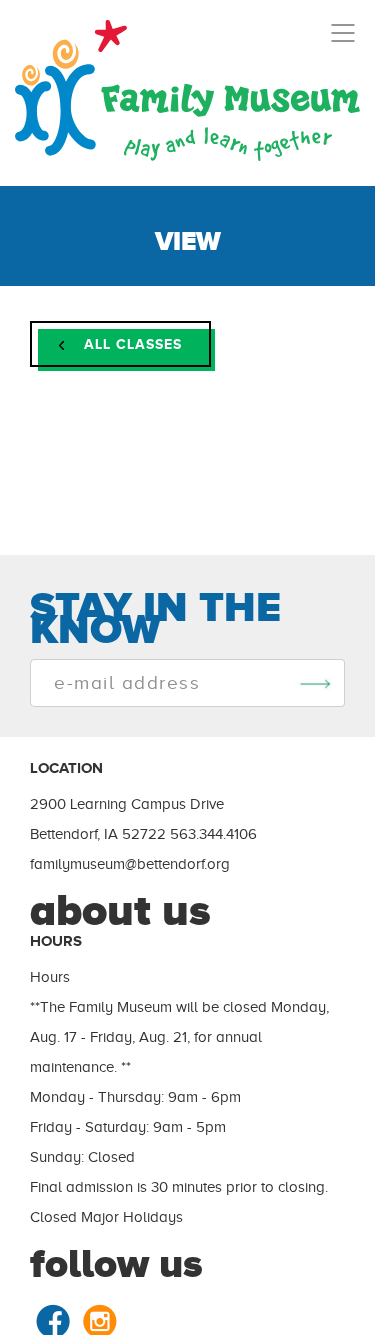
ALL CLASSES (130, 344)
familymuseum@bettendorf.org (130, 864)
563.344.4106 (213, 834)
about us (120, 910)
